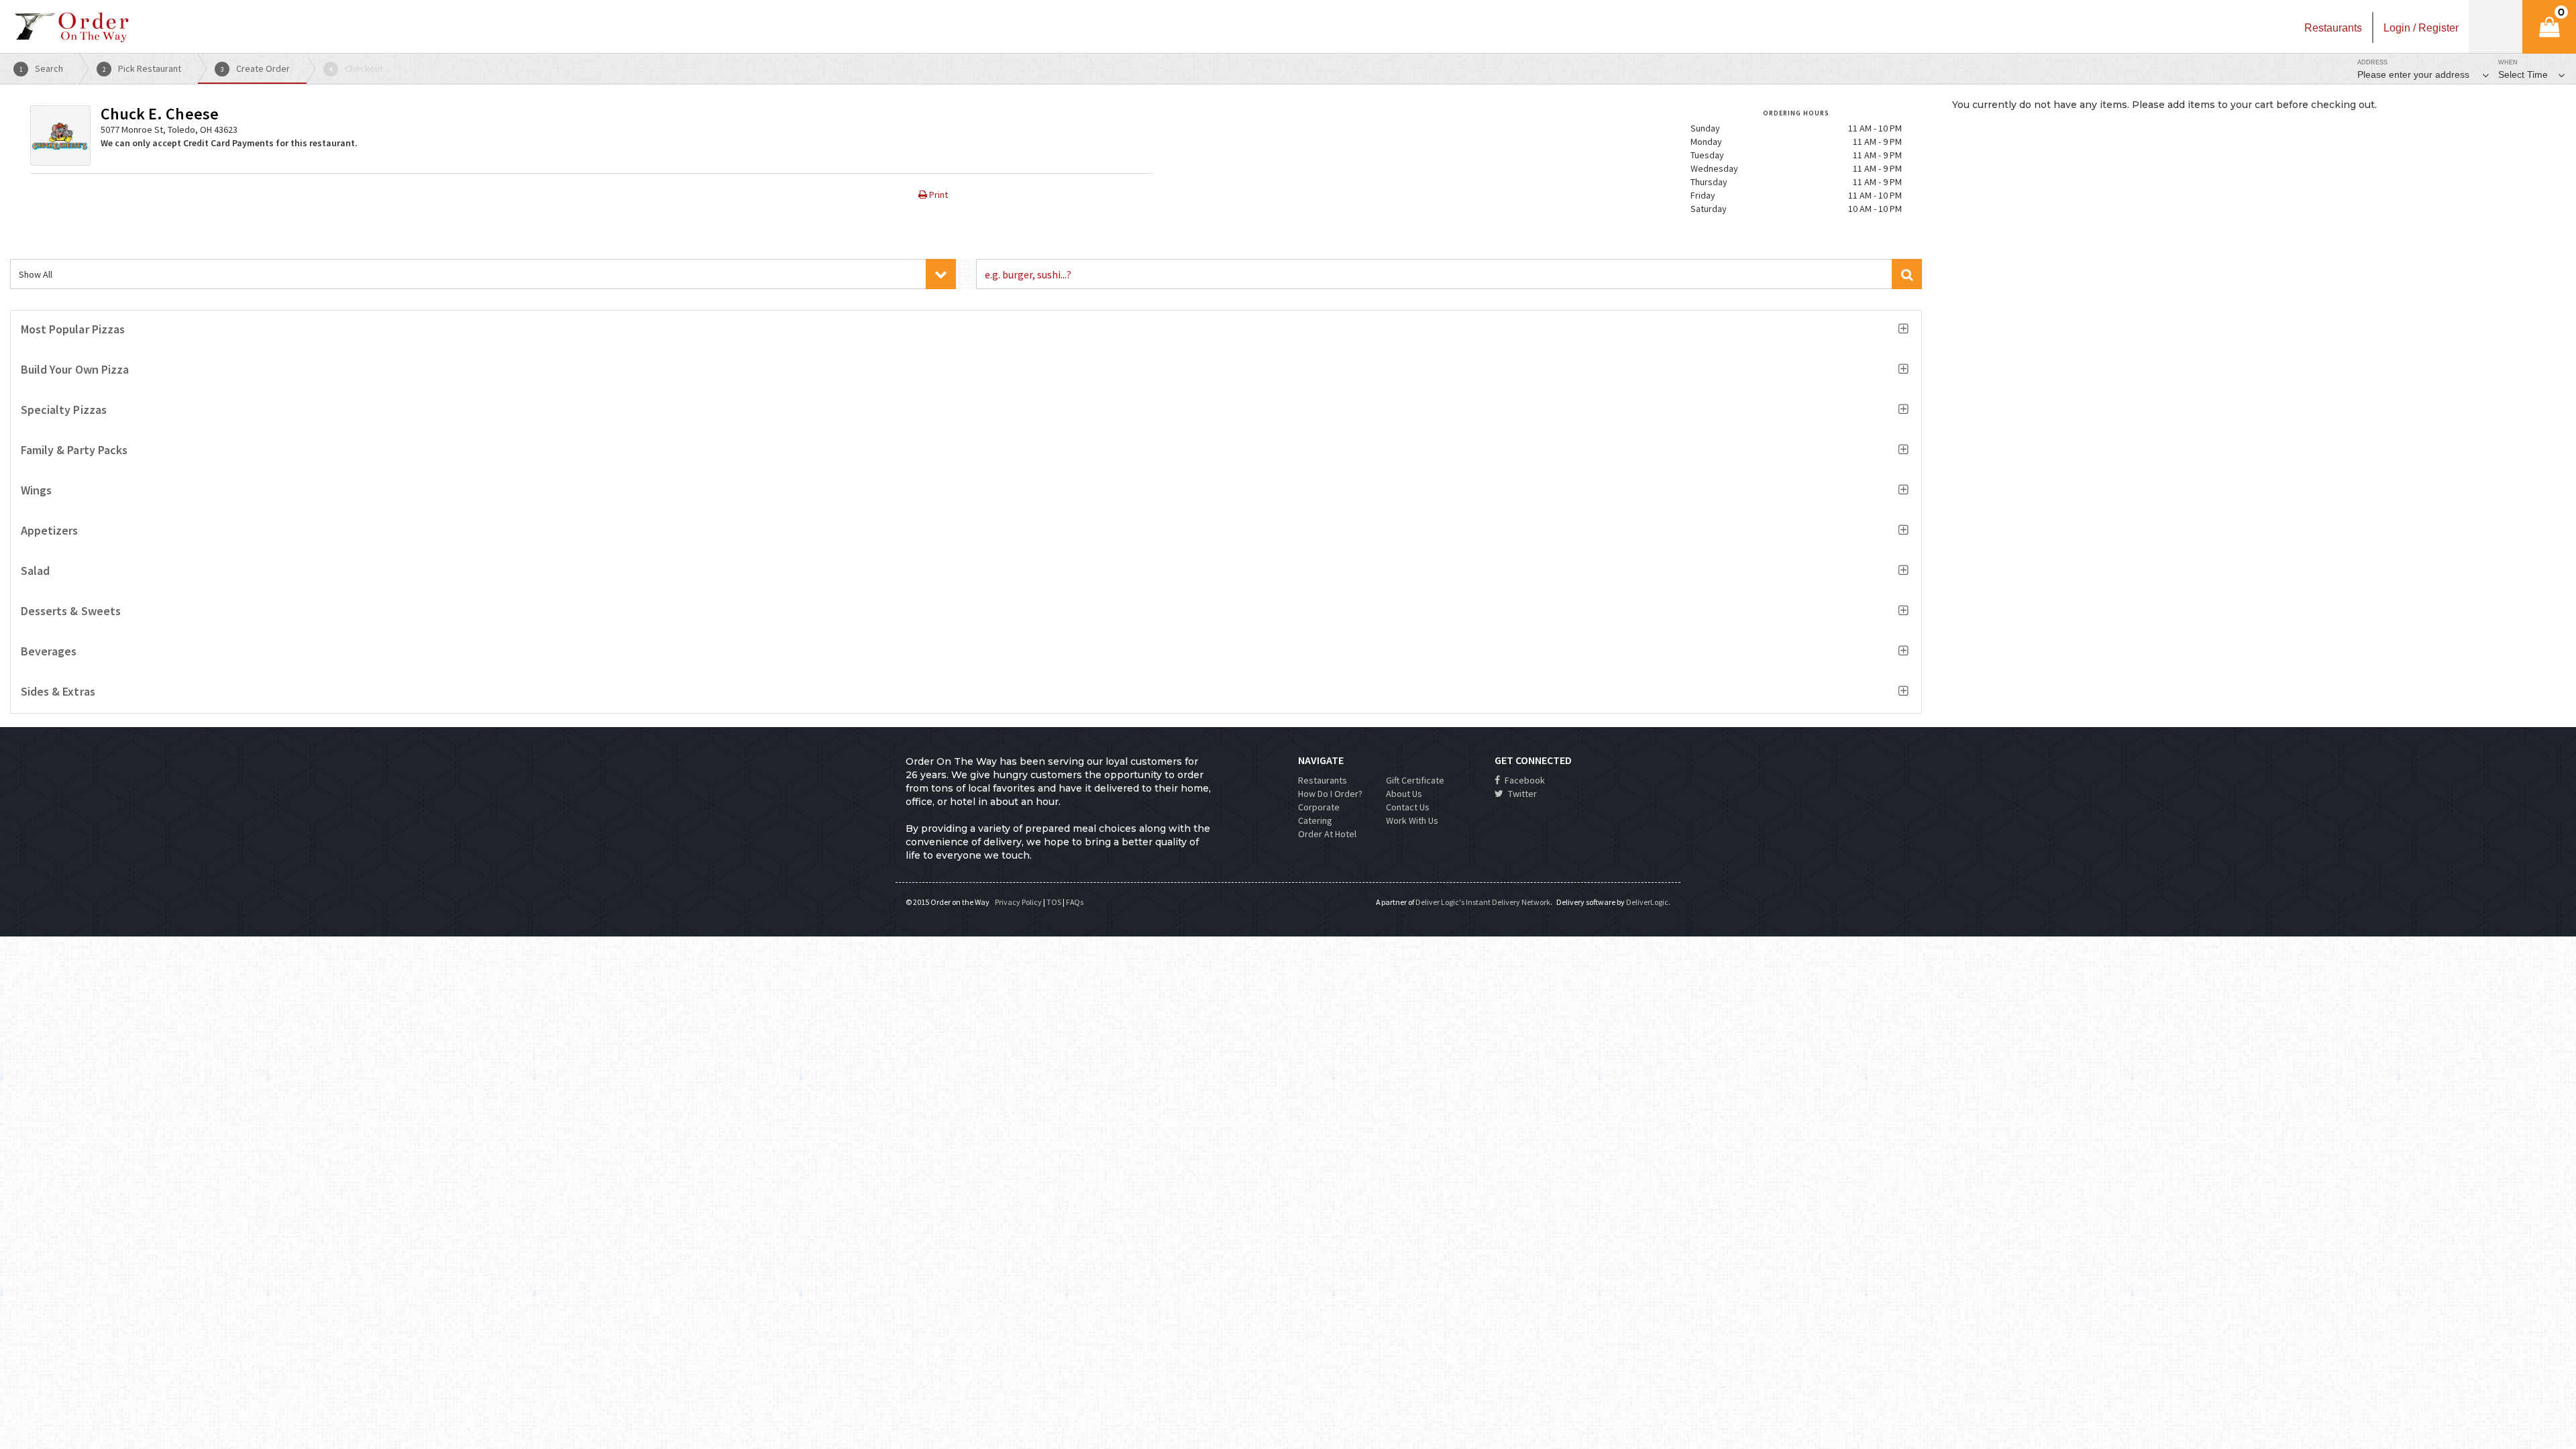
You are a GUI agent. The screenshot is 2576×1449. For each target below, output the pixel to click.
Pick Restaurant (142, 68)
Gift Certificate (1415, 780)
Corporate (1319, 807)
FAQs (1075, 902)
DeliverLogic (1647, 902)
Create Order (256, 68)
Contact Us (1408, 807)
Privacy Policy (1018, 902)
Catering (1315, 820)
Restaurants (1323, 780)
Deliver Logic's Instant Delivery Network (1483, 902)
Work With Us (1412, 820)
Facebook (1524, 780)
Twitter (1521, 794)
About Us (1404, 794)
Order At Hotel (1327, 834)
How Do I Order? (1330, 794)
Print (937, 195)
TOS (1054, 902)
